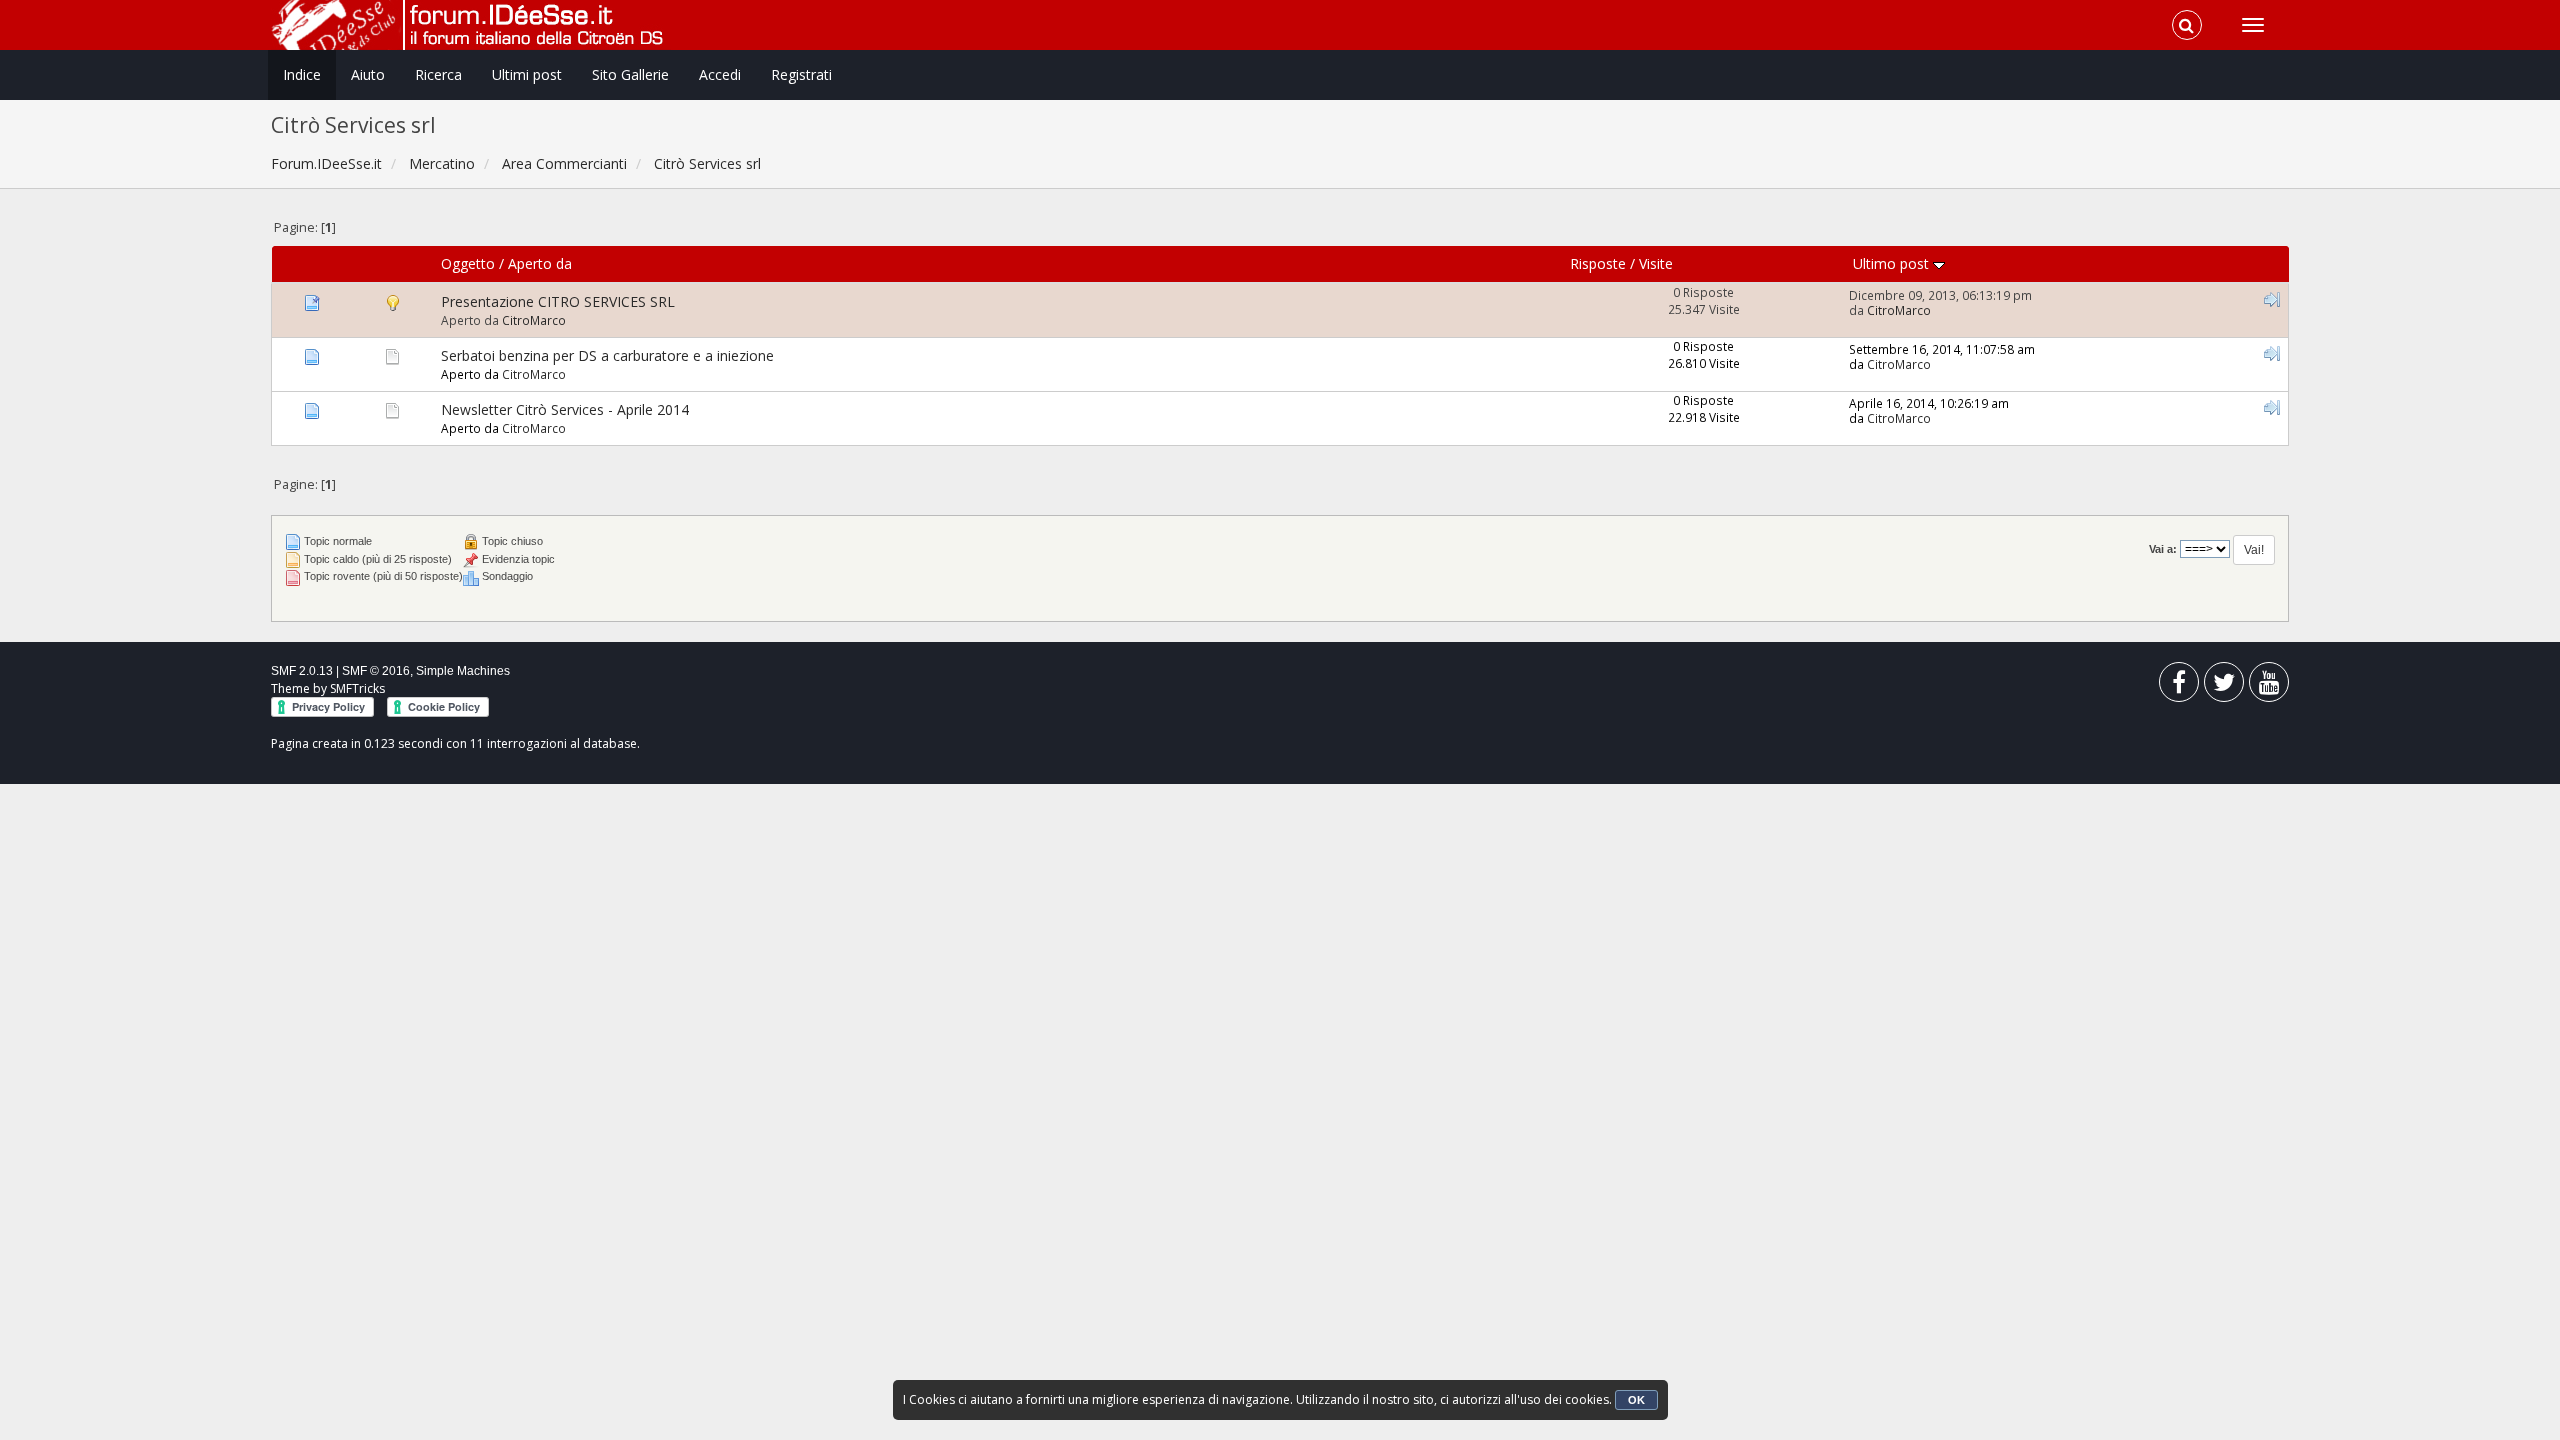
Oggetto (468, 263)
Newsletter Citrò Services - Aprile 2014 (565, 409)
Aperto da (540, 263)
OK (1636, 1400)
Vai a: (2163, 549)
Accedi (720, 74)
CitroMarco (534, 320)
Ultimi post (527, 74)
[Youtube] (2269, 686)
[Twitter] (2224, 686)
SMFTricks (357, 688)
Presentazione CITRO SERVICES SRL (558, 301)
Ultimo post (1893, 263)
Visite (1656, 263)
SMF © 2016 (376, 671)
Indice (302, 74)
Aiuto (368, 74)
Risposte (1598, 263)
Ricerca (438, 74)
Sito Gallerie (630, 74)
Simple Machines (463, 671)
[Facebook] (2179, 686)
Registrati (801, 74)
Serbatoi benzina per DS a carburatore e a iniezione (607, 355)
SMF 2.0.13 (302, 671)
